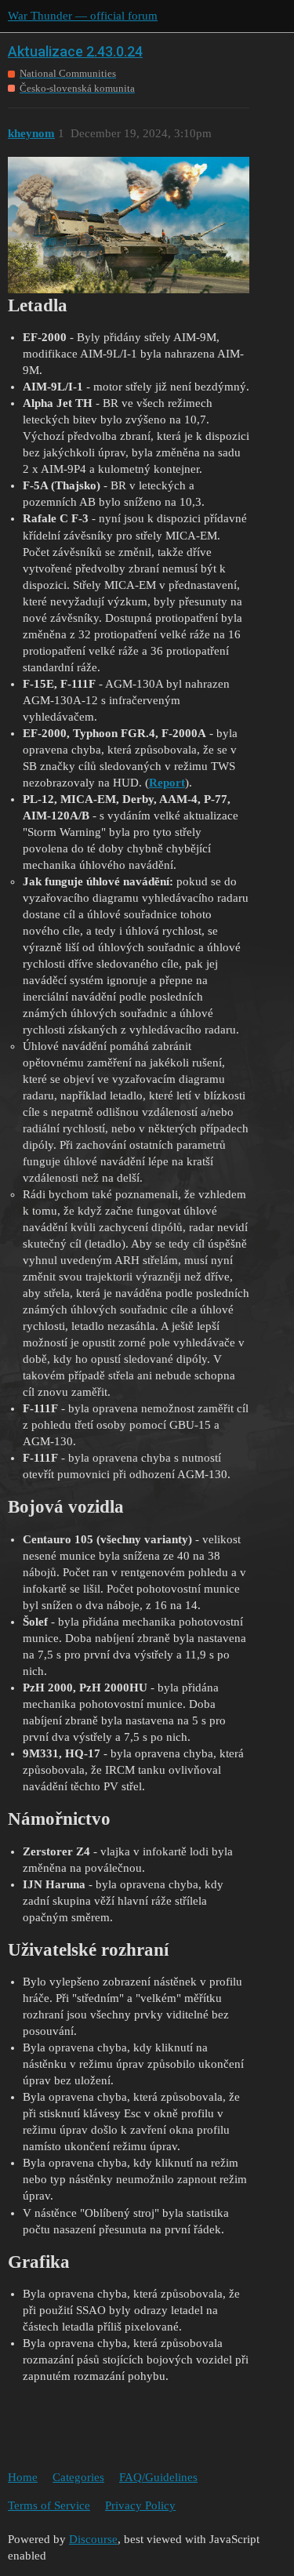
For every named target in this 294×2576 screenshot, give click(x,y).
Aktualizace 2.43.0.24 (75, 51)
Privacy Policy (140, 2505)
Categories (78, 2477)
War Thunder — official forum (83, 16)
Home (23, 2477)
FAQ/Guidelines (158, 2477)
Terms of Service (49, 2505)
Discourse (93, 2539)
